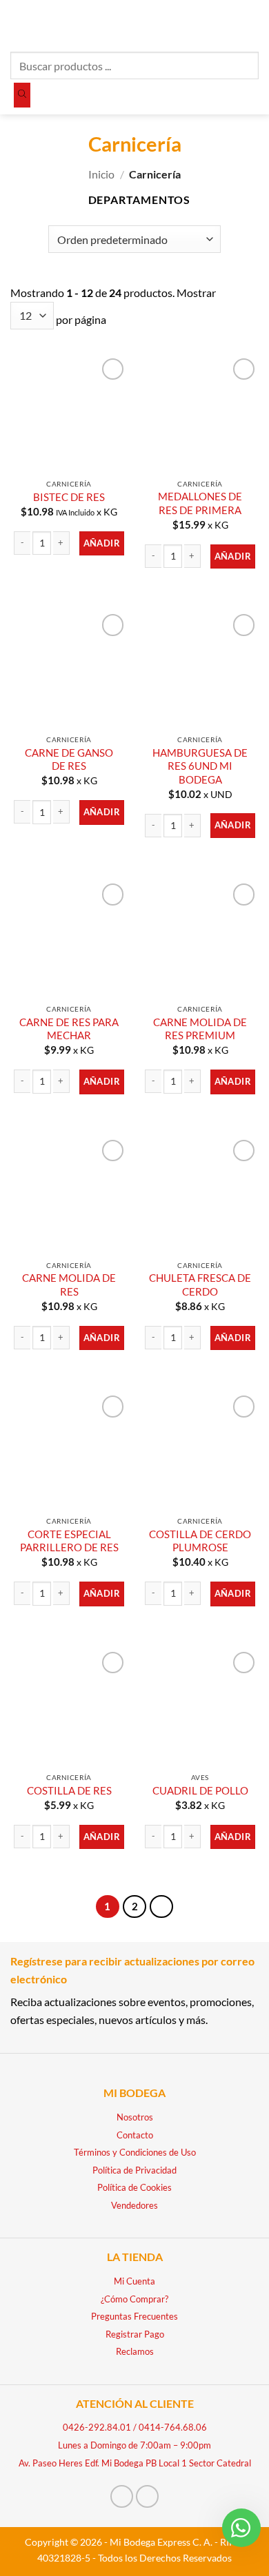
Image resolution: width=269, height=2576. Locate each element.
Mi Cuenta (134, 2281)
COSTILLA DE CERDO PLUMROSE (200, 1541)
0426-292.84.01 (97, 2427)
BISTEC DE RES (69, 497)
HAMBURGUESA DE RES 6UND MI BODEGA (200, 766)
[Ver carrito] (252, 24)
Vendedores (134, 2205)
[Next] (161, 1907)
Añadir (102, 543)
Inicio (101, 174)
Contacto (135, 2135)
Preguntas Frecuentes (134, 2316)
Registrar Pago (135, 2334)
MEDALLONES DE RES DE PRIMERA (200, 503)
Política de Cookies (134, 2187)
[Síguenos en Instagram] (147, 2496)
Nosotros (135, 2117)
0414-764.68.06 (173, 2427)
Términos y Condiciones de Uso (135, 2152)
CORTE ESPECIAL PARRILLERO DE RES (69, 1541)
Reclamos (135, 2351)
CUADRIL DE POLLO (200, 1790)
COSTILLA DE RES (69, 1790)
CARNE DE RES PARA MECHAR (69, 1029)
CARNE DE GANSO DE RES (69, 759)
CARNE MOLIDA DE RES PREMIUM (200, 1029)
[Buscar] (22, 95)
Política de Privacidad (134, 2170)
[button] (19, 24)
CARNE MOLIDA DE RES (69, 1284)
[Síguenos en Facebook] (122, 2496)
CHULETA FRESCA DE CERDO (200, 1284)
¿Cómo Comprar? (134, 2299)
